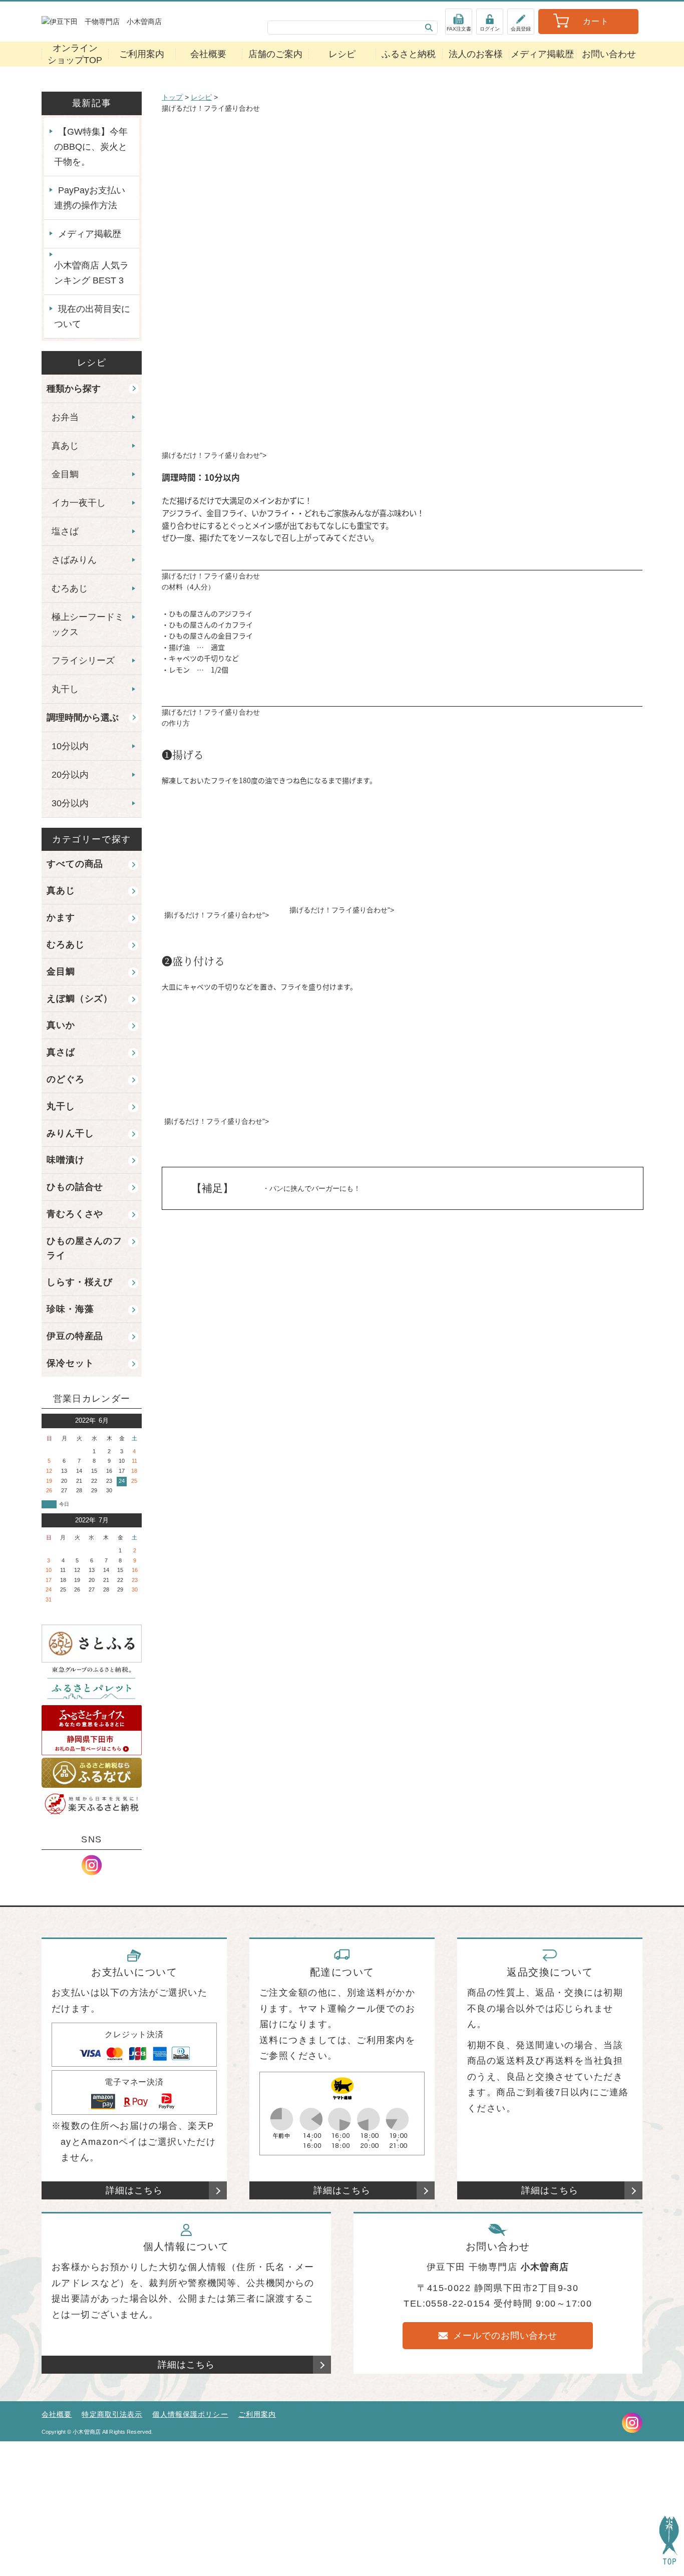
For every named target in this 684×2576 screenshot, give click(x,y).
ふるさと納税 (409, 54)
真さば (61, 1052)
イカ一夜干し (79, 503)
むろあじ (70, 588)
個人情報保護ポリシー (190, 2414)
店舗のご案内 (275, 54)
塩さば (65, 531)
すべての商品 (75, 864)
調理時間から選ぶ (83, 718)
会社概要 (208, 54)
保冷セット (70, 1363)
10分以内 (70, 746)
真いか (61, 1025)
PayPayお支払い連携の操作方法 (90, 198)
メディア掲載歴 (542, 54)
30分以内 (70, 803)
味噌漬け (66, 1160)
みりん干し (70, 1133)
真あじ (65, 446)
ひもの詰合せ (75, 1187)
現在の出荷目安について (92, 316)
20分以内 (70, 775)
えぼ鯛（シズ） (80, 999)
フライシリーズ (83, 661)
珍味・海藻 (70, 1309)
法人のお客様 (476, 54)
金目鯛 (65, 474)
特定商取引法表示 (112, 2414)
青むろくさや (75, 1214)
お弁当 (65, 417)
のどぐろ (66, 1079)
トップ (172, 97)
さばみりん (74, 560)
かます (61, 917)
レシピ (342, 54)
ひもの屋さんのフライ (84, 1248)
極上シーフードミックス (88, 624)
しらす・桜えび (80, 1282)
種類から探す (74, 389)
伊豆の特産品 (75, 1336)
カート (596, 21)
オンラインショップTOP (75, 54)
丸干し (65, 689)
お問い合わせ (609, 54)
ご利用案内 (142, 54)
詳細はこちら (134, 2190)
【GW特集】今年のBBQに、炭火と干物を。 (91, 147)
